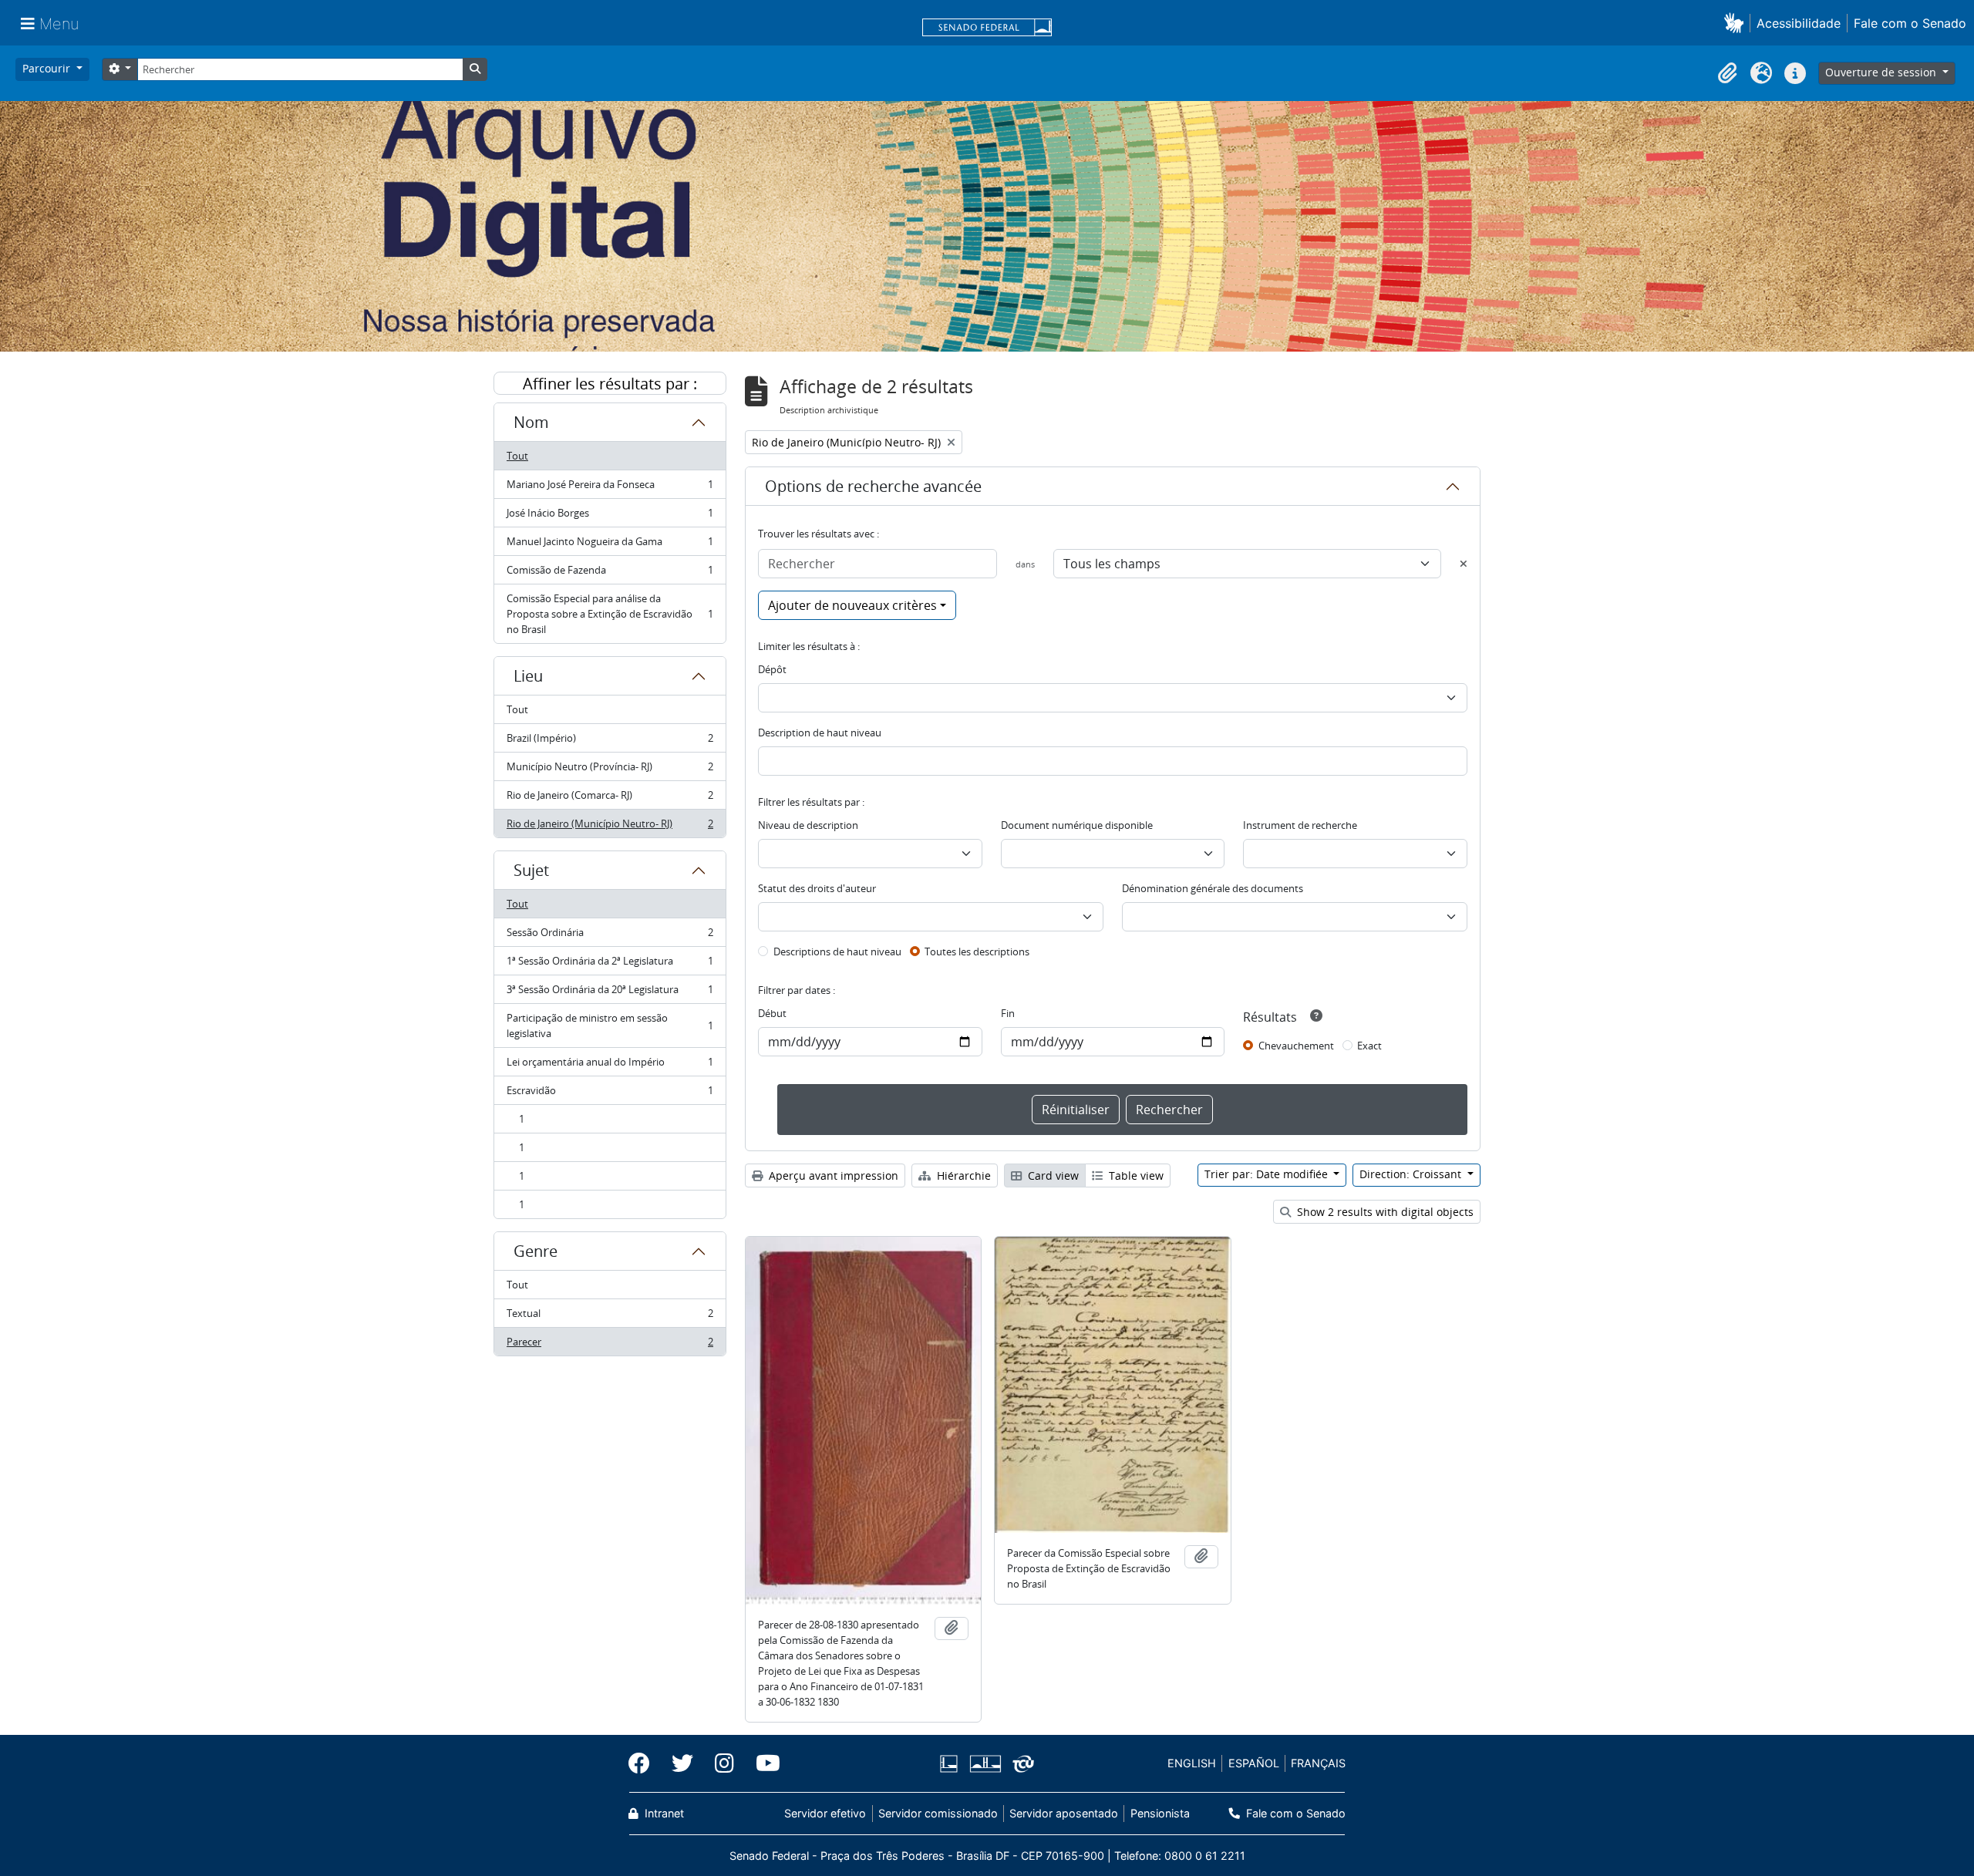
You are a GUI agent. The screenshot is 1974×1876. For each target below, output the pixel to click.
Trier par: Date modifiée (1268, 1174)
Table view (1135, 1175)
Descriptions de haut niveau (837, 951)
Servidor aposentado (1064, 1813)
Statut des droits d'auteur (817, 888)
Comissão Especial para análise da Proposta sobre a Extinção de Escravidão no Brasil (610, 614)
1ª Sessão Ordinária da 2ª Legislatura (610, 965)
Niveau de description (808, 825)
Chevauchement (1296, 1046)
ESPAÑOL (1254, 1763)
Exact (1369, 1046)
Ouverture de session (1882, 72)
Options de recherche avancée (873, 486)
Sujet (531, 870)
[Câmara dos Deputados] (952, 1764)
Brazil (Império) (610, 742)
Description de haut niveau (820, 733)
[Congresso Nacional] (985, 1764)
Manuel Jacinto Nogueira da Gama (610, 545)
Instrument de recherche (1300, 825)
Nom (531, 422)
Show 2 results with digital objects (1384, 1212)
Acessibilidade (1799, 23)
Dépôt (772, 669)
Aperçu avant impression (832, 1175)
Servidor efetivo (825, 1813)
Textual (610, 1317)
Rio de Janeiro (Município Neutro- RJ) (610, 827)
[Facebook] (645, 1763)
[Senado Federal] (987, 29)
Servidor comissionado (938, 1813)
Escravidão (610, 1094)
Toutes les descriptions (977, 951)
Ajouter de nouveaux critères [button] (852, 605)
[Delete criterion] (1464, 564)
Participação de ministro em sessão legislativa (610, 1026)
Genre (536, 1251)
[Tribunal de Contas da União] (1021, 1764)
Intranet (663, 1813)
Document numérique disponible (1077, 825)
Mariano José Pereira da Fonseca (610, 488)
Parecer (610, 1345)
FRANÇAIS (1318, 1763)
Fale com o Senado (1910, 23)
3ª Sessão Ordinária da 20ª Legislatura (610, 993)
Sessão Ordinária (610, 936)
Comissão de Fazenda (610, 574)
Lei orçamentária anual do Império (610, 1066)
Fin (1008, 1013)
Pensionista (1160, 1813)
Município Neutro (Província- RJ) (610, 770)
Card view (1052, 1175)
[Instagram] (724, 1763)
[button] (1737, 23)
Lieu (528, 676)
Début (772, 1013)
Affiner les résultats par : (610, 384)
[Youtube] (763, 1763)
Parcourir (48, 68)
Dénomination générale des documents (1213, 888)
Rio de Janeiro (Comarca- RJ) (610, 799)
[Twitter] (682, 1763)
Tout (517, 456)
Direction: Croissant (1412, 1174)
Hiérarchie (962, 1175)
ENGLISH (1192, 1763)
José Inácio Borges (610, 517)
